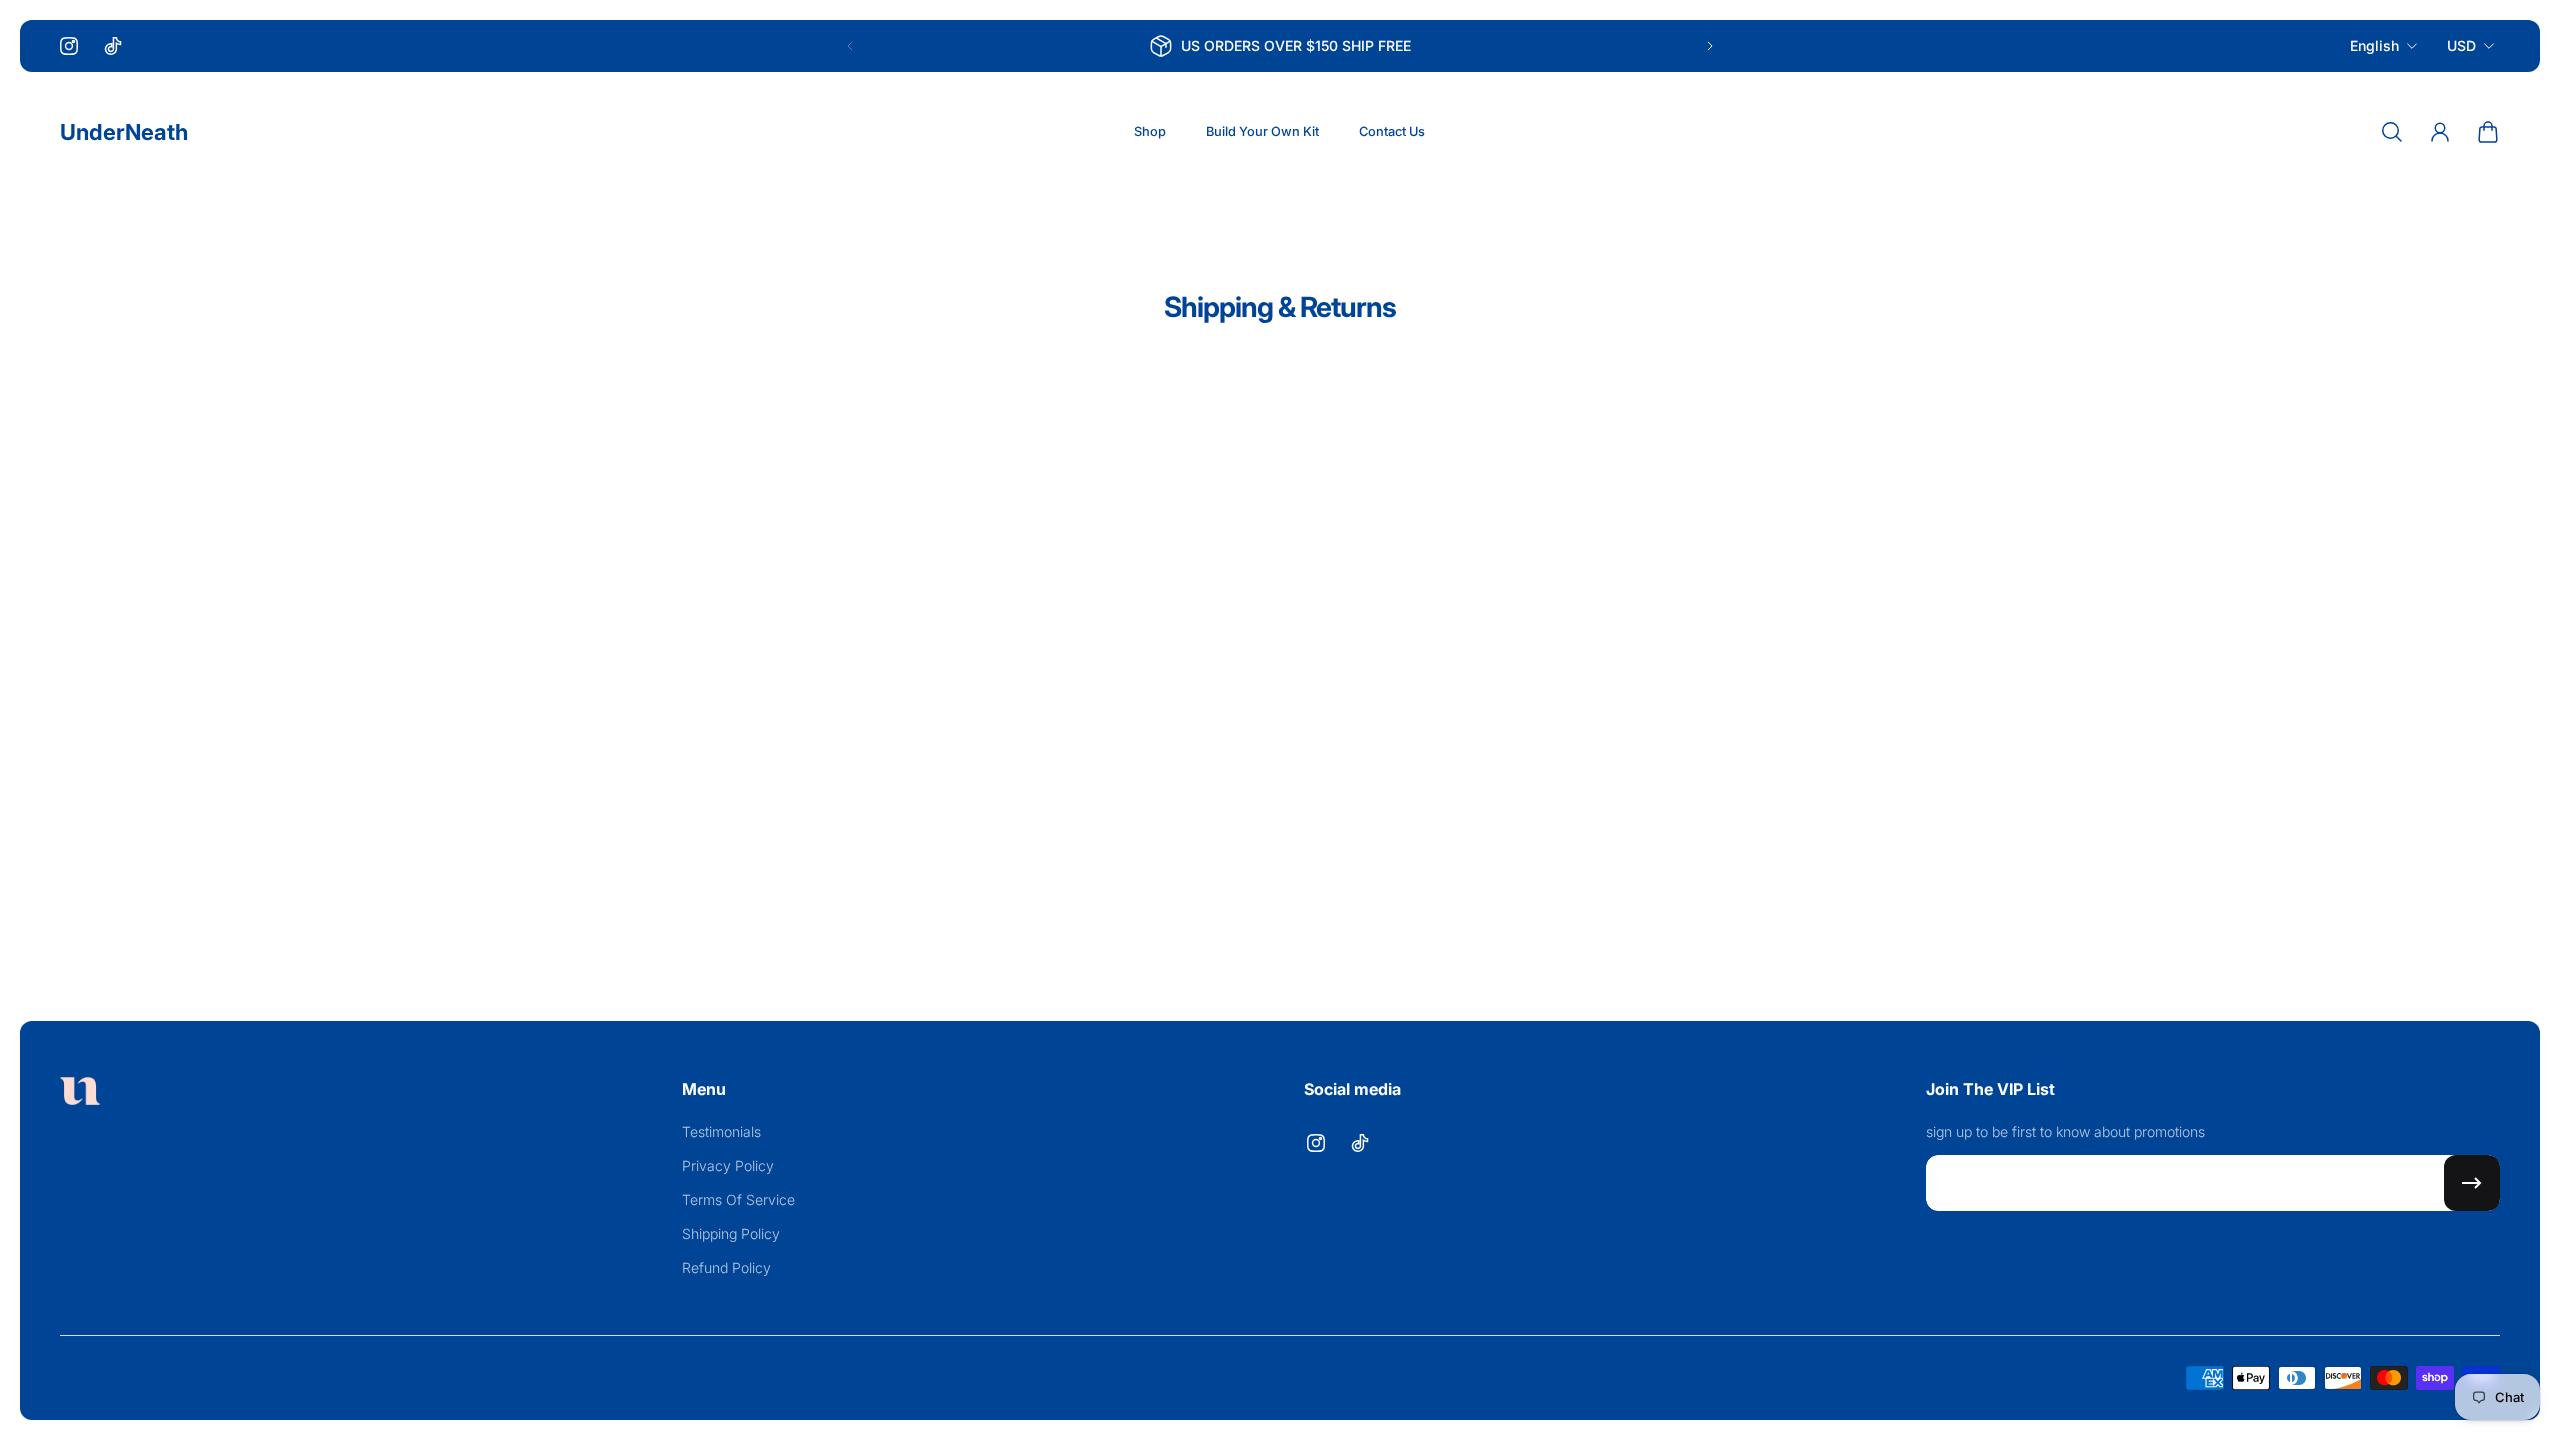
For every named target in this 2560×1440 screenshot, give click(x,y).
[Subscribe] (2472, 1183)
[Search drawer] (2392, 132)
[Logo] (80, 1094)
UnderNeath (124, 132)
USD (2461, 45)
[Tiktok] (113, 46)
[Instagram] (69, 46)
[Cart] (2488, 132)
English (2374, 45)
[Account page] (2440, 132)
